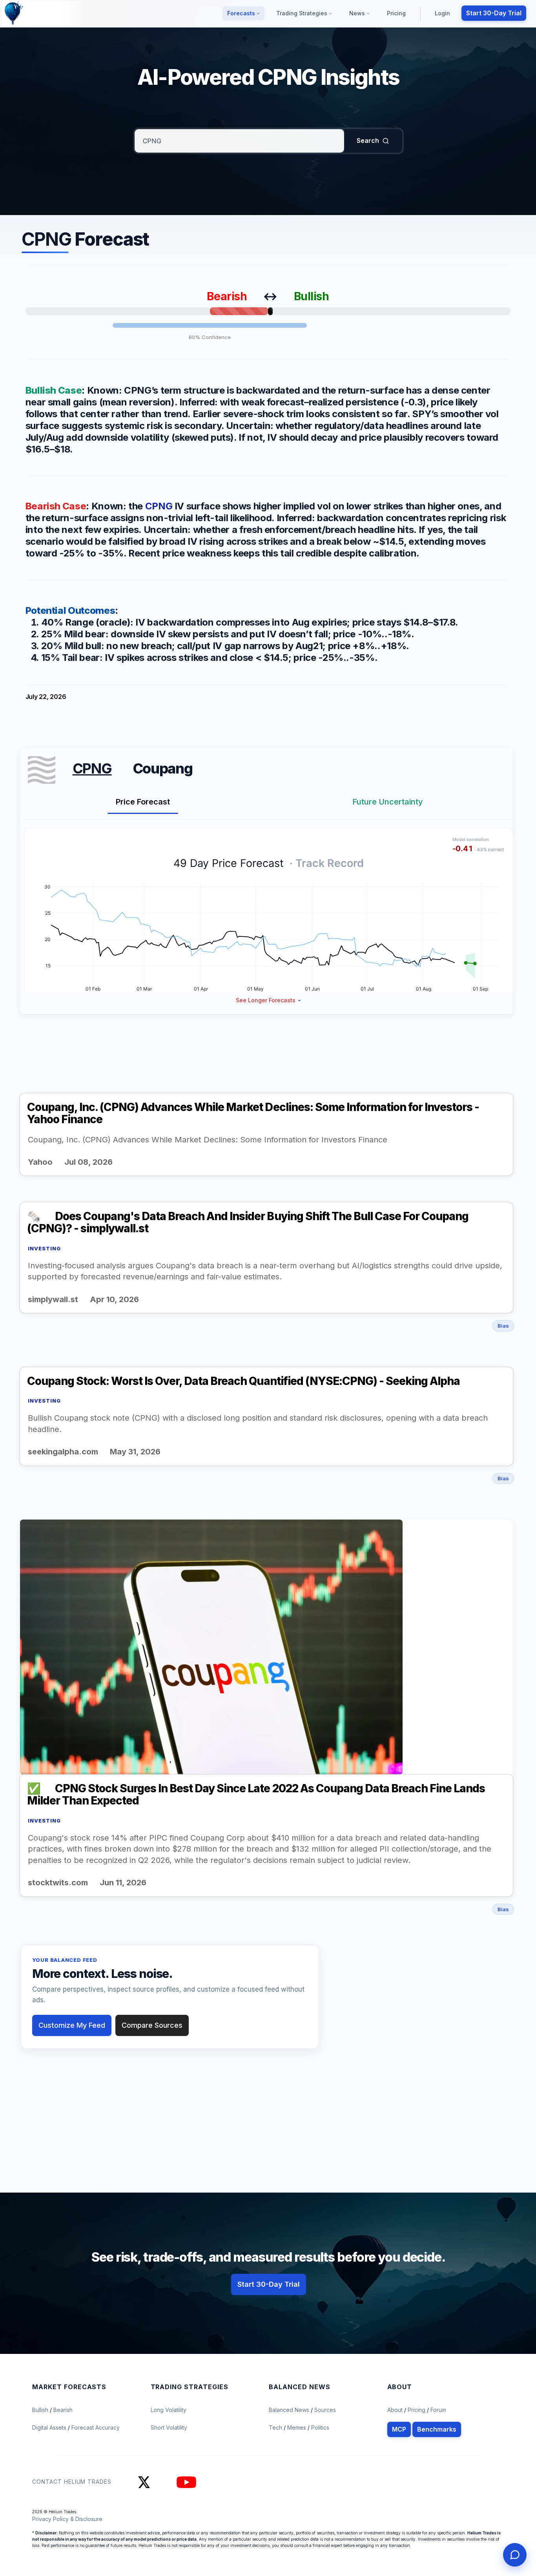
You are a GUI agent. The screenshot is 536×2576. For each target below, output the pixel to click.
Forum (438, 2410)
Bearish (63, 2410)
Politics (320, 2427)
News (358, 13)
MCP (399, 2429)
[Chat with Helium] (515, 2555)
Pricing (396, 13)
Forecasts (242, 13)
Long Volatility (169, 2410)
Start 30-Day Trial (494, 13)
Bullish (41, 2410)
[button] (269, 1000)
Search (368, 140)
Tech (276, 2427)
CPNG (159, 506)
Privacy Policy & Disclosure (67, 2519)
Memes (297, 2427)
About (395, 2410)
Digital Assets (50, 2427)
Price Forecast (143, 802)
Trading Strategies (303, 13)
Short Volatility (169, 2427)
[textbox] (239, 141)
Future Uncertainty (388, 802)
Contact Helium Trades (72, 2481)
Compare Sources (152, 2025)
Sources (325, 2410)
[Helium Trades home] (39, 13)
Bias (503, 1326)
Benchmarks (437, 2429)
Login (442, 13)
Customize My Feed (72, 2025)
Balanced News (290, 2410)
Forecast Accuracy (96, 2427)
